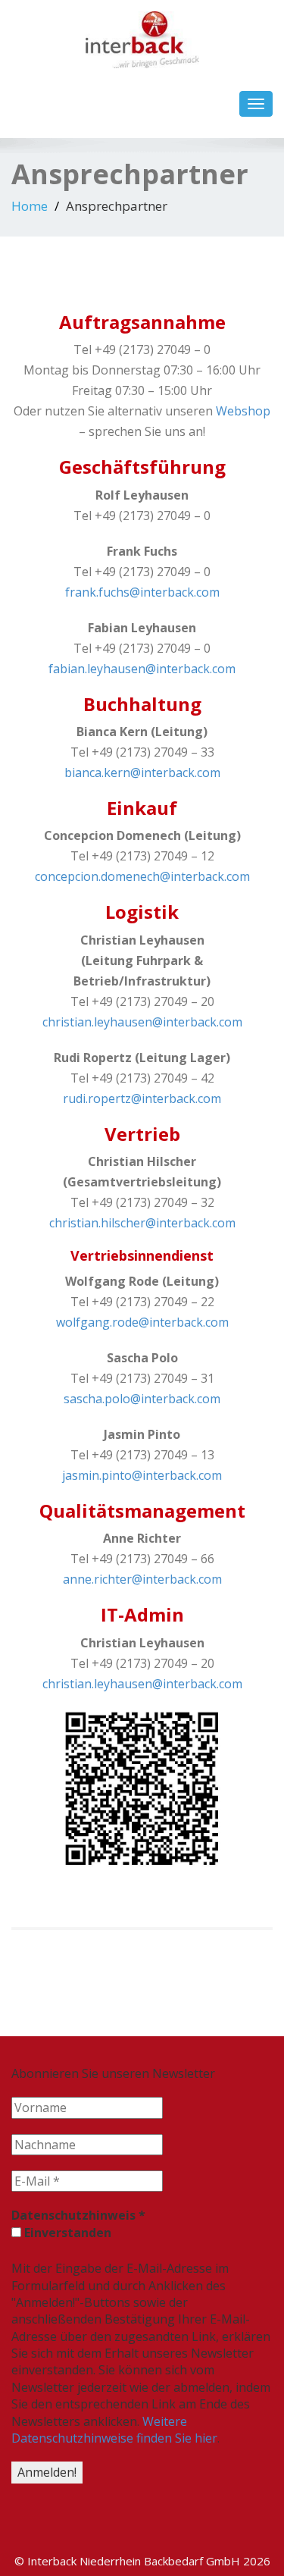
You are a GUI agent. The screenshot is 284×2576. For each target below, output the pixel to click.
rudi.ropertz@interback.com (142, 1098)
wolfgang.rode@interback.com (142, 1322)
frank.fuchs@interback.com (142, 592)
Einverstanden (66, 2233)
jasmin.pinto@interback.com (142, 1475)
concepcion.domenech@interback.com (142, 876)
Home (30, 206)
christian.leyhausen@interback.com (142, 1022)
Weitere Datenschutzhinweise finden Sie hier (114, 2430)
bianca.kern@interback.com (142, 772)
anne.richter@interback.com (142, 1579)
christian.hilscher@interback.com (142, 1223)
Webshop (243, 411)
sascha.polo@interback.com (142, 1399)
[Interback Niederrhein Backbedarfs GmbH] (142, 36)
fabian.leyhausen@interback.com (142, 669)
